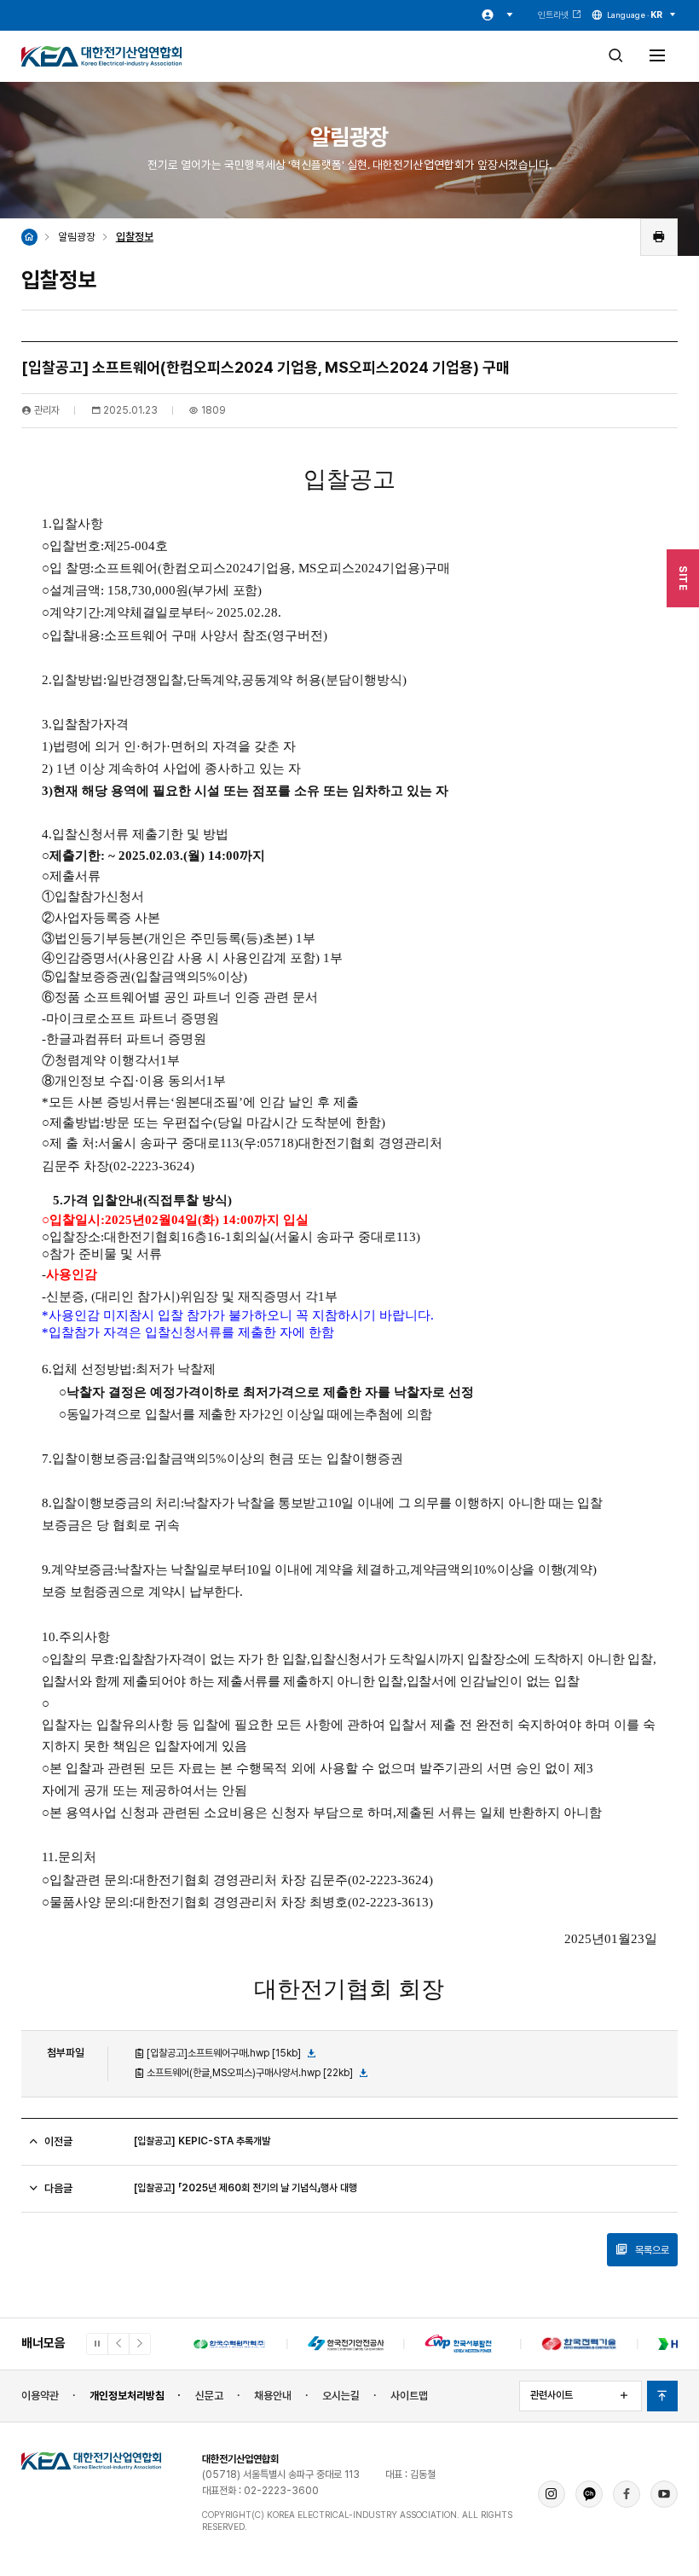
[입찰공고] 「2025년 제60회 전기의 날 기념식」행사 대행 (246, 2188)
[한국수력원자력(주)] (229, 2344)
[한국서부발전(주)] (462, 2344)
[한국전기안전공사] (346, 2344)
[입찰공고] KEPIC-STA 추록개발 (202, 2141)
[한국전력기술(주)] (579, 2344)
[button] (118, 2344)
